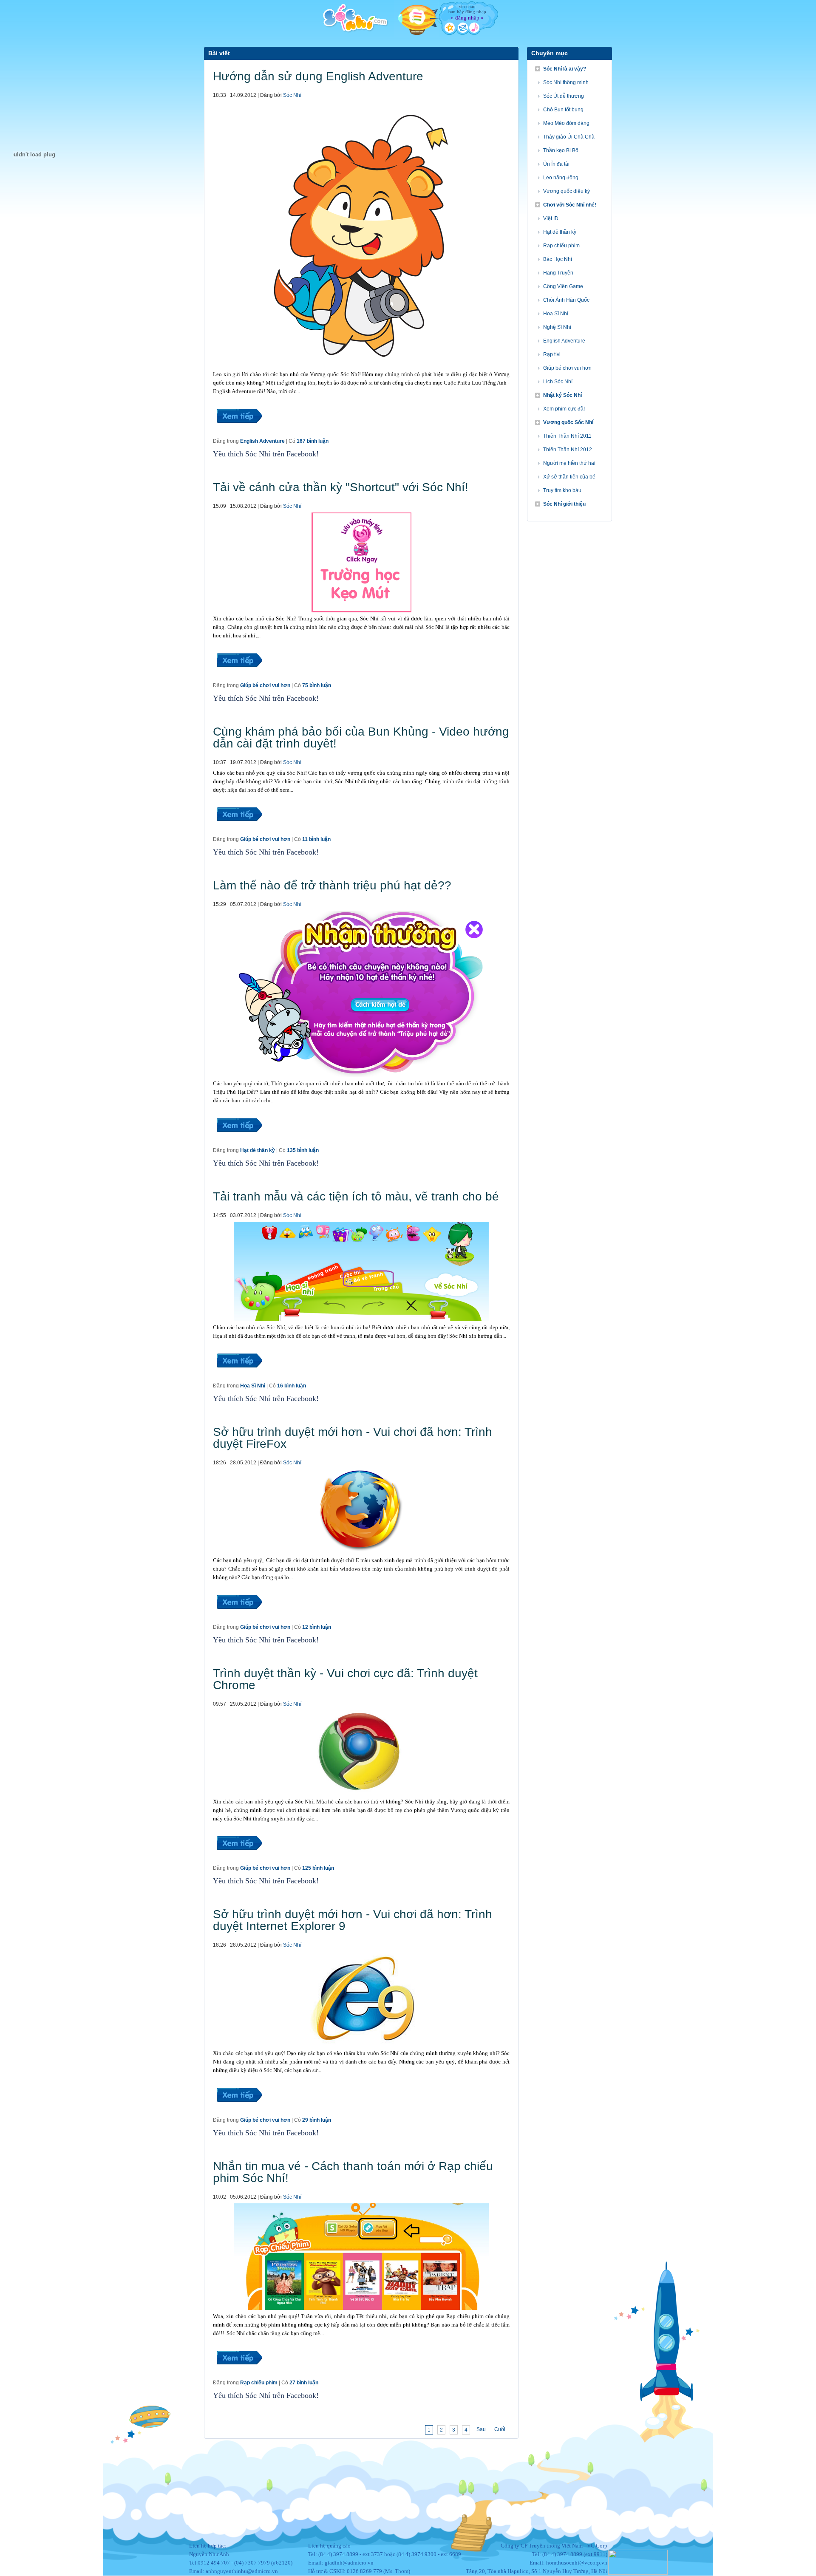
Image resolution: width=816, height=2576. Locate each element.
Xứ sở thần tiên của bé (569, 477)
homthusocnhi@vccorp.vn (577, 2563)
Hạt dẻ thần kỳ (258, 1150)
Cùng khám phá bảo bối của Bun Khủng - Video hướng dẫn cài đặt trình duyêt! (361, 737)
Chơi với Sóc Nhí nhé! (570, 205)
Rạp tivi (552, 354)
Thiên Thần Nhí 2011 (567, 436)
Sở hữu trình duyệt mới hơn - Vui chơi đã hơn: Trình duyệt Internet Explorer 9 (353, 1920)
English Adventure (262, 441)
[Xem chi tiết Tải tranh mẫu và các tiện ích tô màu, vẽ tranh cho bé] (239, 1378)
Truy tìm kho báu (562, 490)
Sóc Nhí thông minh (566, 82)
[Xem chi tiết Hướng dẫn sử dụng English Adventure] (239, 433)
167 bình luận (313, 441)
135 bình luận (303, 1150)
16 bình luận (292, 1386)
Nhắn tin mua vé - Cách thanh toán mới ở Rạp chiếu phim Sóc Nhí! (353, 2172)
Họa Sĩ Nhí (253, 1386)
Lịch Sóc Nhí (558, 382)
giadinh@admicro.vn (349, 2563)
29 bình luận (317, 2120)
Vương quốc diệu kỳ (567, 191)
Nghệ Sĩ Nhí (557, 327)
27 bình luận (304, 2383)
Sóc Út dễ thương (564, 96)
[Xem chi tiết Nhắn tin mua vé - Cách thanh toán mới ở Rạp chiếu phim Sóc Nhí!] (239, 2375)
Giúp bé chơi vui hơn (265, 685)
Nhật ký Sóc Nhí (562, 395)
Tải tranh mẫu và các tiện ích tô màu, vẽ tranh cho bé (356, 1196)
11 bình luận (316, 839)
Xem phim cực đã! (564, 409)
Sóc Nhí (292, 95)
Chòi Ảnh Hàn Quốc (566, 300)
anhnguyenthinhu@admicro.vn (242, 2571)
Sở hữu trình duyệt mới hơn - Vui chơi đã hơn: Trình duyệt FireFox (353, 1438)
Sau (481, 2429)
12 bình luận (317, 1627)
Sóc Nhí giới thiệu (564, 504)
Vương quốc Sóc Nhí (568, 422)
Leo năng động (561, 178)
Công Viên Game (563, 286)
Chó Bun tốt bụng (563, 110)
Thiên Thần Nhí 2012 (568, 450)
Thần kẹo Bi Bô (561, 150)
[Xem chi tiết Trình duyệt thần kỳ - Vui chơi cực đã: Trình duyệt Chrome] (239, 1860)
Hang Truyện (558, 273)
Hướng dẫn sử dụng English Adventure (318, 76)
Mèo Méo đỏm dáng (566, 123)
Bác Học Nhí (558, 259)
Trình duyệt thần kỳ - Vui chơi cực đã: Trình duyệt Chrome (345, 1679)
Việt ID (551, 218)
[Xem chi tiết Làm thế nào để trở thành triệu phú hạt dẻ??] (239, 1142)
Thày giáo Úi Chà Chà (569, 137)
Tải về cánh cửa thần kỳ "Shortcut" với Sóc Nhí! (341, 487)
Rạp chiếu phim (259, 2383)
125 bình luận (318, 1868)
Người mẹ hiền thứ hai (569, 463)
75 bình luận (317, 685)
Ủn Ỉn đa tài (556, 164)
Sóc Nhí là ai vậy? (565, 69)
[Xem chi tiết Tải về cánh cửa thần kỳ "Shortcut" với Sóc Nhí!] (239, 677)
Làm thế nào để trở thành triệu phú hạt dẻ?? (332, 885)
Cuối (500, 2429)
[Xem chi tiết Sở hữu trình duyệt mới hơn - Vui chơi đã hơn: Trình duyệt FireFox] (239, 1619)
